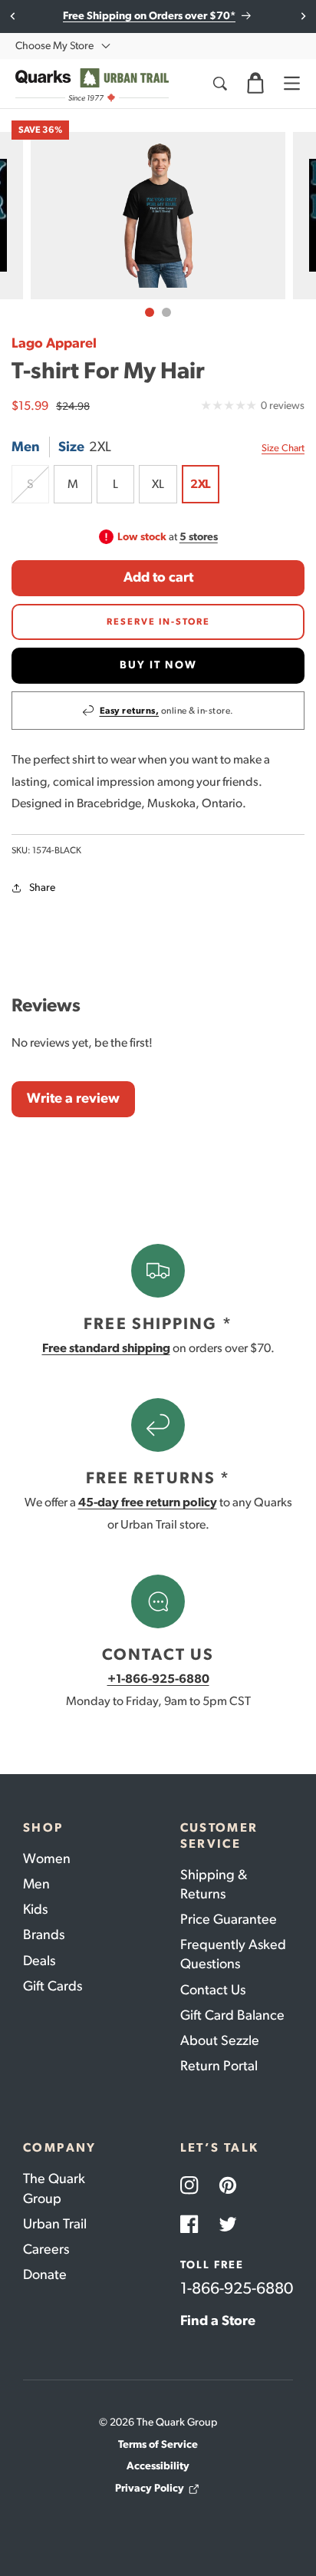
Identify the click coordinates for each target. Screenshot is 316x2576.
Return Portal (219, 2066)
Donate (45, 2274)
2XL (201, 484)
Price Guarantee (229, 1919)
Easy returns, (130, 711)
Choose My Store (54, 46)
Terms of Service (158, 2444)
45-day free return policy (148, 1502)
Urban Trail (55, 2224)
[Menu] (291, 84)
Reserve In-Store (158, 622)
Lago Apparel (54, 343)
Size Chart (283, 448)
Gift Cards (53, 1986)
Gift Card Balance (232, 2015)
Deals (39, 1961)
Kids (35, 1909)
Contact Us (213, 1990)
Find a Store (218, 2320)
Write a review (73, 1098)
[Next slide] (303, 16)
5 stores (199, 537)
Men (36, 1884)
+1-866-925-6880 (158, 1679)
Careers (46, 2249)
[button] (255, 84)
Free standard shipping (106, 1348)
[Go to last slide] (13, 16)
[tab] (150, 312)
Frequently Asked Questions (233, 1954)
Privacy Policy (150, 2488)
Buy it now (158, 665)
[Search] (219, 84)
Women (47, 1859)
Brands (44, 1934)
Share (42, 887)
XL (158, 484)
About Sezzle (220, 2040)
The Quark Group (54, 2188)
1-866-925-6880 (237, 2288)
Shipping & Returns (214, 1884)
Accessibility (158, 2466)
